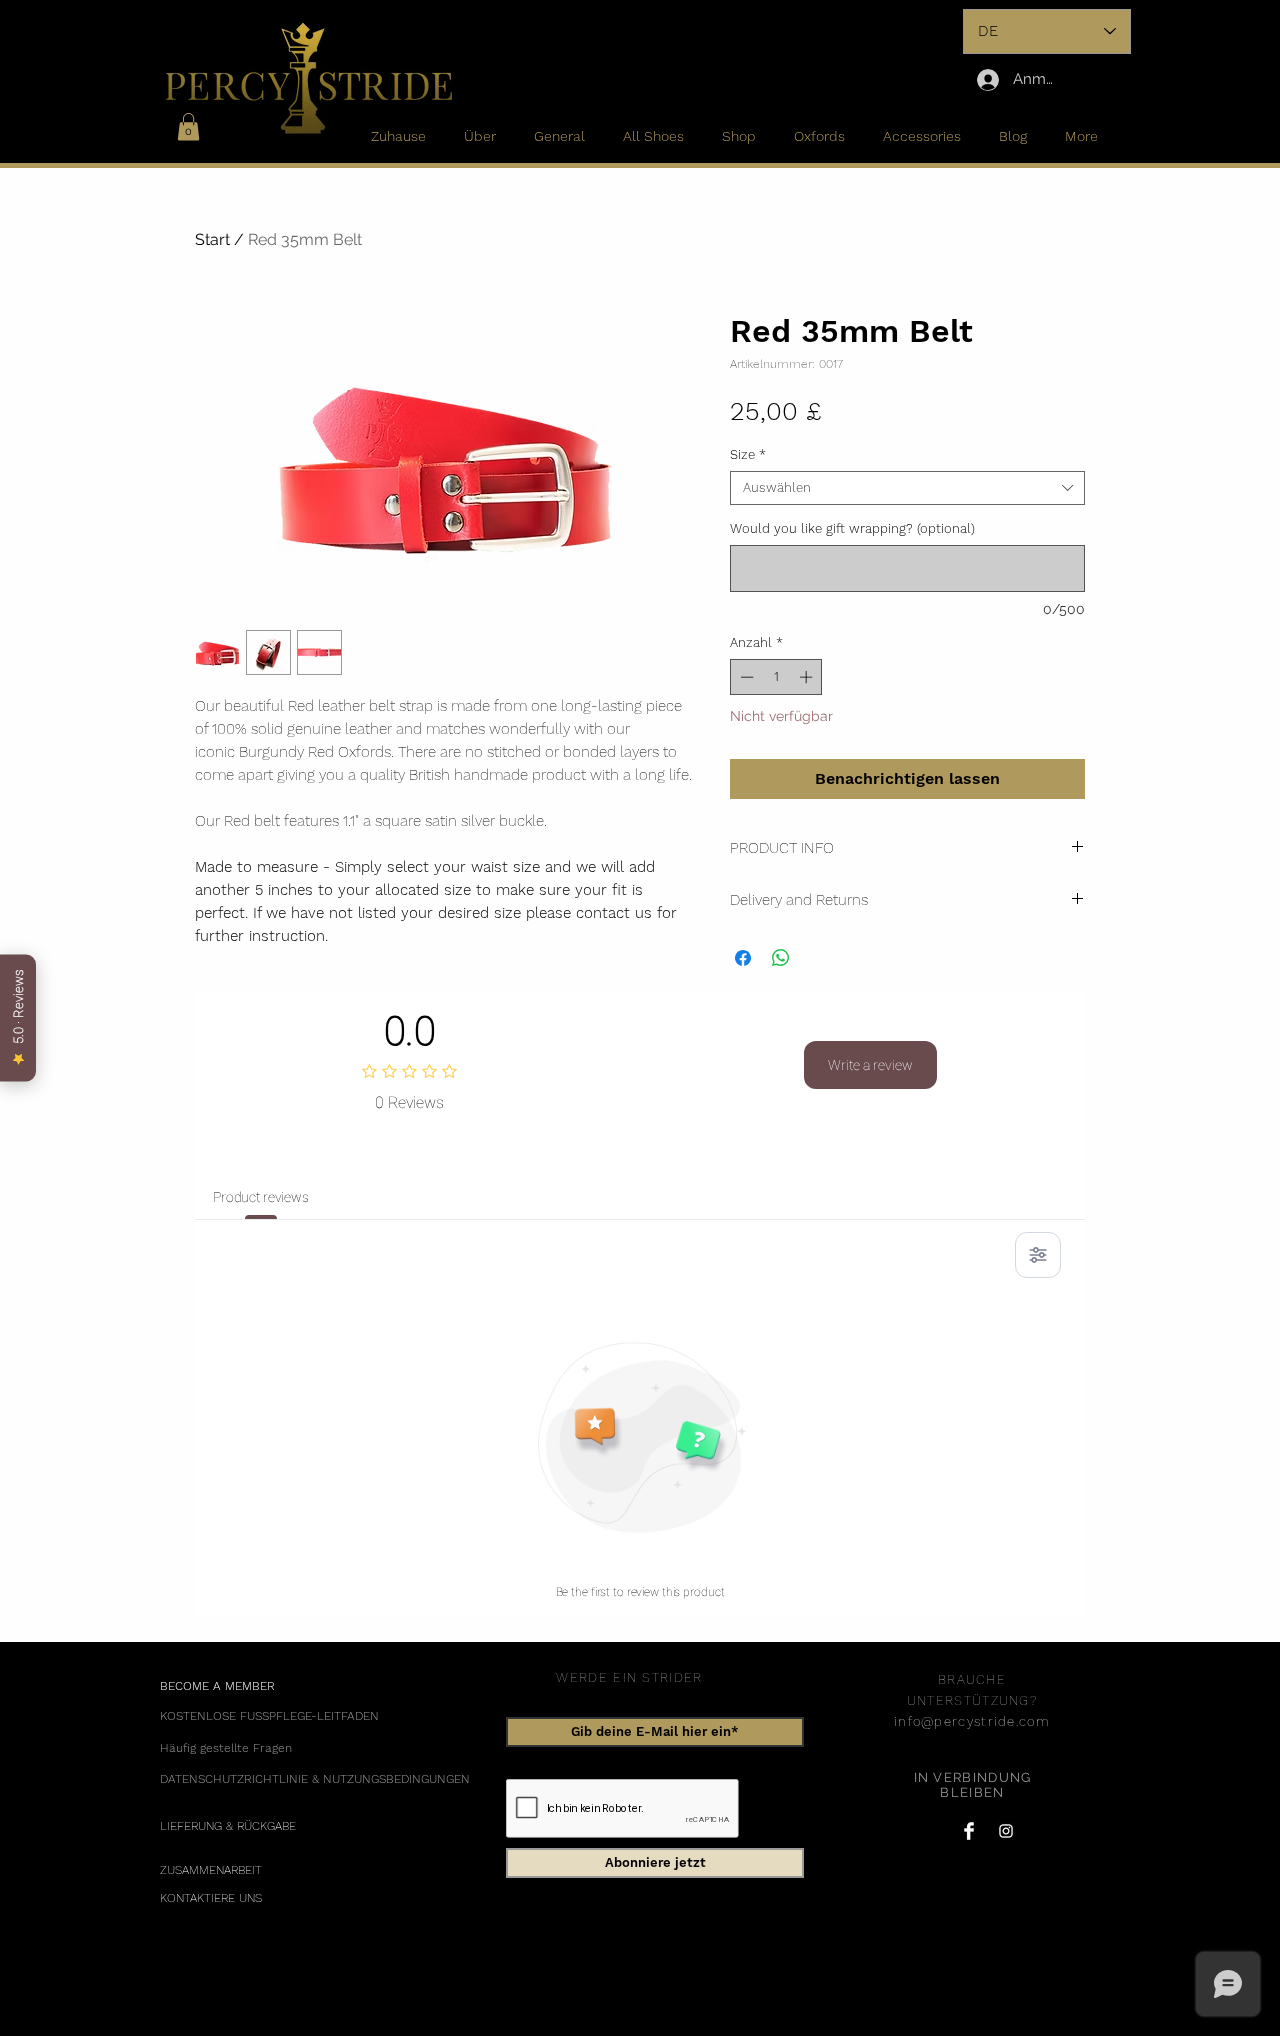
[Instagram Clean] (1006, 1831)
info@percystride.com (972, 1721)
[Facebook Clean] (969, 1831)
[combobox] (907, 488)
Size (748, 454)
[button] (188, 126)
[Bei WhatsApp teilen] (781, 958)
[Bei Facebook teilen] (743, 958)
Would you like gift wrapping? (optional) (852, 528)
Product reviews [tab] (261, 1197)
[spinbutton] (776, 677)
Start (212, 239)
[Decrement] (745, 677)
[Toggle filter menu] (1038, 1255)
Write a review (870, 1065)
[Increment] (808, 677)
